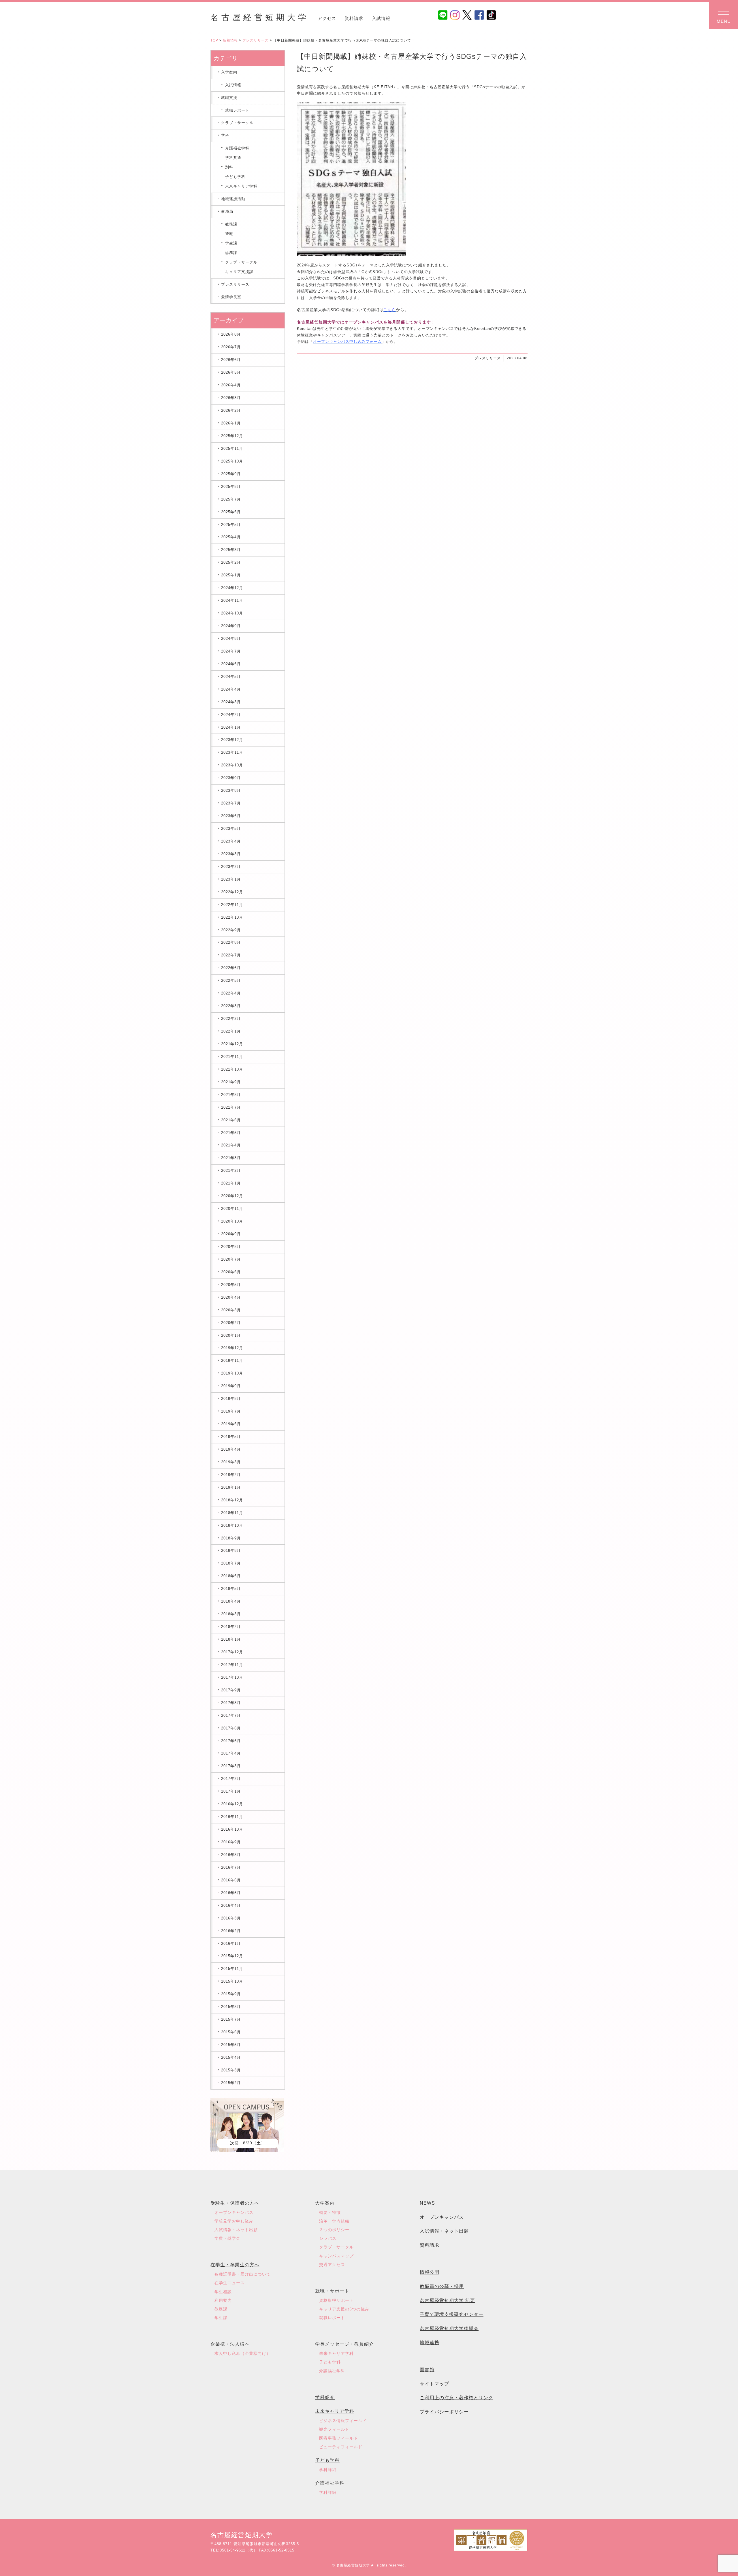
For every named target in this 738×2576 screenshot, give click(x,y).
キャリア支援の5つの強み (344, 2309)
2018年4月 (231, 1601)
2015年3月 (231, 2070)
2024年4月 (231, 689)
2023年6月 (231, 816)
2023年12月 (232, 740)
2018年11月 (232, 1513)
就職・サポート (332, 2291)
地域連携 (430, 2343)
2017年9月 (231, 1690)
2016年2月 (231, 1931)
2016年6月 (231, 1880)
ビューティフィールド (341, 2447)
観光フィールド (334, 2429)
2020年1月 (231, 1335)
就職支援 (229, 98)
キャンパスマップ (336, 2256)
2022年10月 (232, 917)
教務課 (231, 224)
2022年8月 (231, 942)
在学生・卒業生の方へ (235, 2265)
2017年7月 (231, 1715)
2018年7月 (231, 1563)
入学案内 (229, 72)
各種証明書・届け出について (243, 2274)
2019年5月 (231, 1437)
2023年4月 (231, 841)
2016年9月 (231, 1842)
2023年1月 (231, 879)
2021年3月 (231, 1158)
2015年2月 (231, 2083)
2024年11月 (232, 600)
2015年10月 (232, 1981)
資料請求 (354, 18)
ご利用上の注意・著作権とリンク (456, 2398)
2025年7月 (231, 499)
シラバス (328, 2238)
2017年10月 (232, 1677)
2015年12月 (232, 1956)
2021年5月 (231, 1133)
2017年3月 (231, 1766)
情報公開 (430, 2272)
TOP (214, 40)
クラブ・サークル (237, 123)
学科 (225, 135)
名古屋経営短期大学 (260, 17)
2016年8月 (231, 1855)
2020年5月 (231, 1285)
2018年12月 (232, 1500)
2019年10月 (232, 1373)
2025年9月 (231, 474)
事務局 (227, 211)
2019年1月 (231, 1487)
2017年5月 (231, 1741)
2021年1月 (231, 1183)
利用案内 (223, 2300)
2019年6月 (231, 1424)
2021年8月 (231, 1095)
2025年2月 (231, 562)
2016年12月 (232, 1804)
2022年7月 (231, 955)
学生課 (231, 243)
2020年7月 (231, 1259)
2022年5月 (231, 980)
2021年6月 (231, 1120)
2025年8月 (231, 487)
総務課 (231, 253)
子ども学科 (235, 177)
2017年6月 (231, 1728)
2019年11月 (232, 1361)
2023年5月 (231, 829)
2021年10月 (232, 1069)
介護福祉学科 (237, 148)
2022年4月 (231, 993)
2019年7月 (231, 1411)
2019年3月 (231, 1462)
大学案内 (325, 2203)
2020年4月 (231, 1297)
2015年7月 (231, 2019)
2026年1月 (231, 423)
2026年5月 (231, 372)
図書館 (427, 2370)
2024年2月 (231, 715)
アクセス (327, 18)
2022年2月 (231, 1019)
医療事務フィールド (339, 2438)
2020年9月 (231, 1234)
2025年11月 (232, 449)
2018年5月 (231, 1589)
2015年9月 (231, 1994)
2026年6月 (231, 360)
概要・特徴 (330, 2212)
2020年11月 (232, 1209)
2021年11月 (232, 1057)
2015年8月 (231, 2007)
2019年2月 (231, 1475)
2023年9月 (231, 778)
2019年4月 (231, 1449)
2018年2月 (231, 1627)
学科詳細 (328, 2470)
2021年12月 (232, 1044)
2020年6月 (231, 1272)
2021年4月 (231, 1145)
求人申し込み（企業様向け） (243, 2353)
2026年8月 (231, 334)
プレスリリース (256, 40)
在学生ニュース (230, 2283)
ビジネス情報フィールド (343, 2421)
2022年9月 (231, 930)
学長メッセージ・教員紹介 (344, 2344)
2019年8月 (231, 1399)
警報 (229, 234)
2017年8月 (231, 1703)
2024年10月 (232, 613)
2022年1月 (231, 1031)
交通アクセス (332, 2265)
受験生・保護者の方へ (235, 2203)
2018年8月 (231, 1551)
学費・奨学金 (227, 2238)
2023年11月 (232, 752)
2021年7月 (231, 1107)
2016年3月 (231, 1918)
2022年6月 (231, 968)
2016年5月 (231, 1893)
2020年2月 (231, 1323)
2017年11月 (232, 1665)
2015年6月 (231, 2032)
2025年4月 (231, 537)
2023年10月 (232, 765)
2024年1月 (231, 727)
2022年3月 (231, 1006)
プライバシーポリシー (444, 2412)
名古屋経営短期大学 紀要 (447, 2300)
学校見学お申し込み (234, 2221)
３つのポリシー (334, 2230)
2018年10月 (232, 1525)
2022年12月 (232, 892)
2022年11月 (232, 905)
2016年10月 (232, 1829)
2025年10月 (232, 461)
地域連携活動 (233, 199)
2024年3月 (231, 702)
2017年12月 (232, 1652)
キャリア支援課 (239, 272)
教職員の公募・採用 (442, 2286)
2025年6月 (231, 512)
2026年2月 (231, 410)
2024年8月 (231, 639)
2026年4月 (231, 385)
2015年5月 (231, 2045)
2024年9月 (231, 626)
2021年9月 (231, 1082)
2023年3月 (231, 854)
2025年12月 (232, 436)
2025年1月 (231, 575)
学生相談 (223, 2292)
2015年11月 (232, 1969)
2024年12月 (232, 588)
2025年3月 (231, 550)
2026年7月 (231, 347)
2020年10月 (232, 1221)
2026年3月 (231, 398)
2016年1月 (231, 1944)
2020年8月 (231, 1247)
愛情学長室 (231, 297)
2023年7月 (231, 803)
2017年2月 (231, 1779)
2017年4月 (231, 1753)
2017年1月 (231, 1791)
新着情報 (230, 40)
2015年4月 (231, 2057)
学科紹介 (325, 2397)
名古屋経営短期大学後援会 (449, 2328)
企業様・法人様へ (230, 2344)
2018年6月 (231, 1576)
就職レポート (237, 110)
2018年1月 (231, 1639)
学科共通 (233, 158)
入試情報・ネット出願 (236, 2230)
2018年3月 (231, 1614)
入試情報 (381, 18)
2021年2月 (231, 1171)
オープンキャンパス (234, 2212)
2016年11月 (232, 1817)
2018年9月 (231, 1538)
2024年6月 (231, 664)
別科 (229, 167)
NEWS (427, 2203)
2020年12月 (232, 1196)
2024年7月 (231, 651)
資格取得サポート (336, 2300)
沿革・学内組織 (334, 2221)
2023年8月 (231, 790)
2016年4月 (231, 1905)
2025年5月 (231, 525)
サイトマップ (434, 2384)
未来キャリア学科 (241, 186)
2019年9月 (231, 1386)
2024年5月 (231, 677)
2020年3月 (231, 1310)
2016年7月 (231, 1867)
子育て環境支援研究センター (452, 2314)
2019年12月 (232, 1348)
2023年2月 (231, 867)
